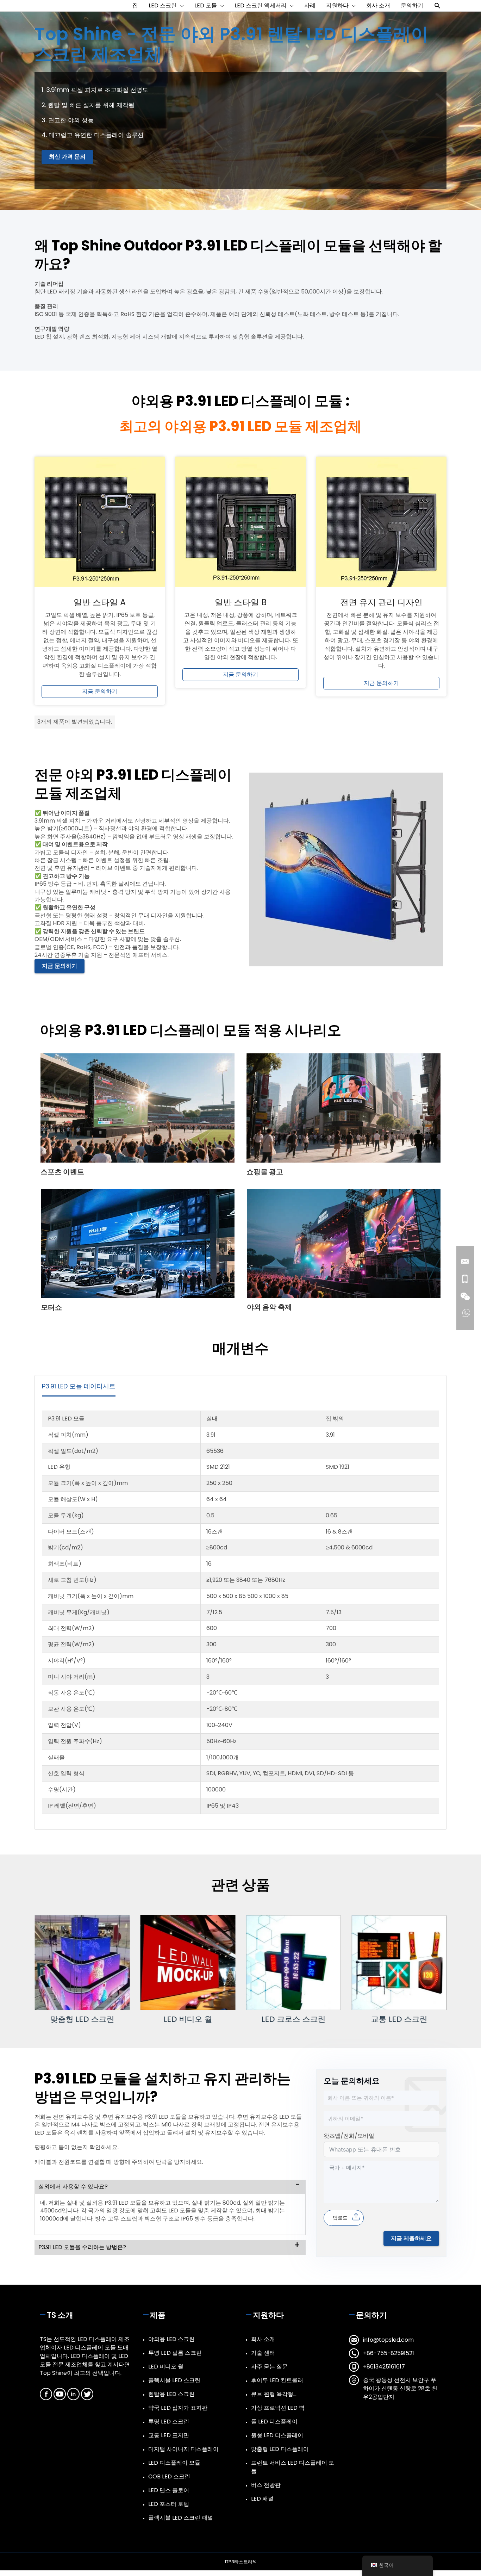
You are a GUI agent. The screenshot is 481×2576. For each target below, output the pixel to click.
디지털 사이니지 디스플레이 (183, 2449)
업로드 (340, 2218)
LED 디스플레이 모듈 (174, 2463)
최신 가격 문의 (67, 157)
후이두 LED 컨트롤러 (277, 2380)
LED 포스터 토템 (169, 2504)
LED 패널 (262, 2499)
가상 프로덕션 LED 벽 (278, 2408)
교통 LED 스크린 (399, 2019)
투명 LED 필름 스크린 (175, 2353)
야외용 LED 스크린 (171, 2339)
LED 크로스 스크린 (293, 2019)
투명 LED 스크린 (169, 2422)
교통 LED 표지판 (169, 2435)
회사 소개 (263, 2339)
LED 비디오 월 (188, 2019)
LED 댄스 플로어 (169, 2490)
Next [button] (465, 1973)
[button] (438, 6)
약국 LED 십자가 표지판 (178, 2408)
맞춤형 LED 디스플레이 (280, 2449)
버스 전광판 (266, 2485)
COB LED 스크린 (169, 2476)
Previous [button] (16, 1973)
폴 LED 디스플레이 (274, 2422)
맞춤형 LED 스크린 (82, 2019)
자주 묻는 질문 (269, 2367)
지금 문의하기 (100, 691)
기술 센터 (263, 2353)
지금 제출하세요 (411, 2238)
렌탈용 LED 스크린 (171, 2394)
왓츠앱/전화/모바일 (349, 2136)
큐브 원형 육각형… (274, 2394)
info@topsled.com (388, 2340)
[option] (82, 1969)
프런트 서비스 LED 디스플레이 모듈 (293, 2467)
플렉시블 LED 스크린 (174, 2380)
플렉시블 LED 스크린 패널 (181, 2518)
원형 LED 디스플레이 (277, 2435)
